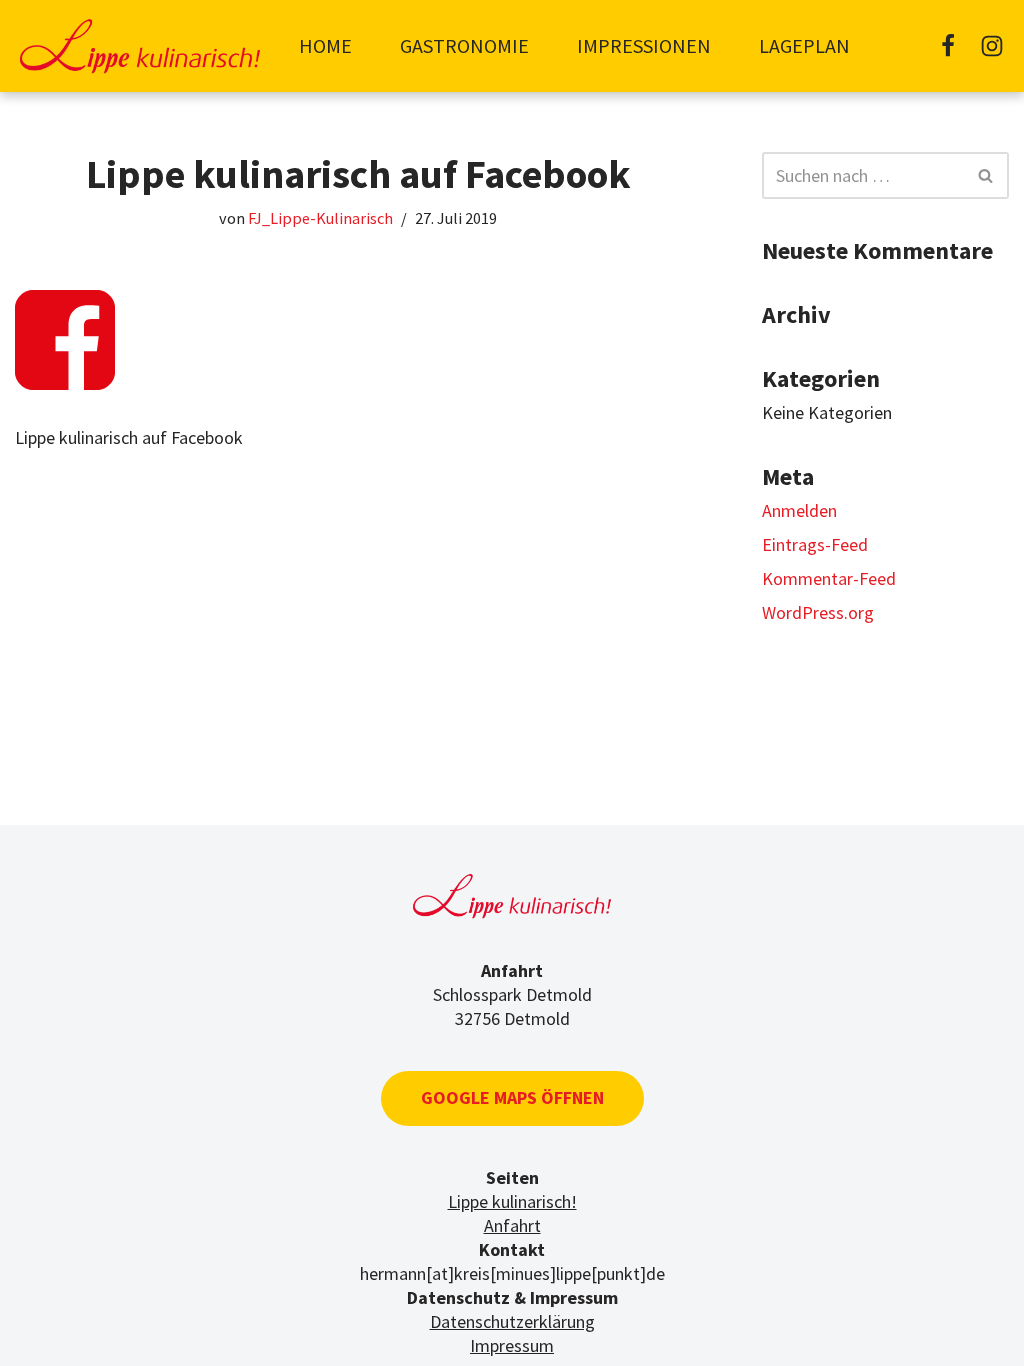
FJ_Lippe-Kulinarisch (320, 218)
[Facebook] (948, 46)
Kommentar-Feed (829, 578)
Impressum (512, 1345)
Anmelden (799, 510)
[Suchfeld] (986, 175)
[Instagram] (992, 46)
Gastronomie (464, 45)
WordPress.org (818, 612)
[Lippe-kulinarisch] (140, 46)
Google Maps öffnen (512, 1097)
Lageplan (804, 45)
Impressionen (644, 45)
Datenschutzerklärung (512, 1321)
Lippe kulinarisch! (512, 1201)
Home (325, 45)
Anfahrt (512, 1225)
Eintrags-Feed (815, 544)
